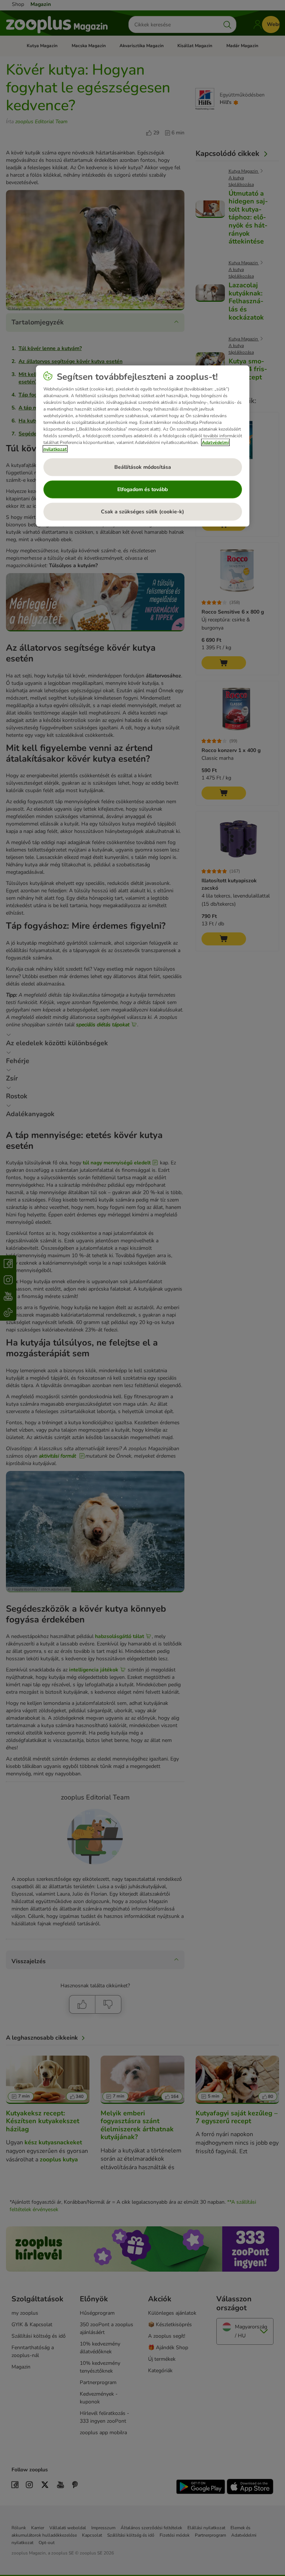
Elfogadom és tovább (142, 489)
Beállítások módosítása (143, 467)
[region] (143, 446)
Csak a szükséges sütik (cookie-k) (142, 512)
